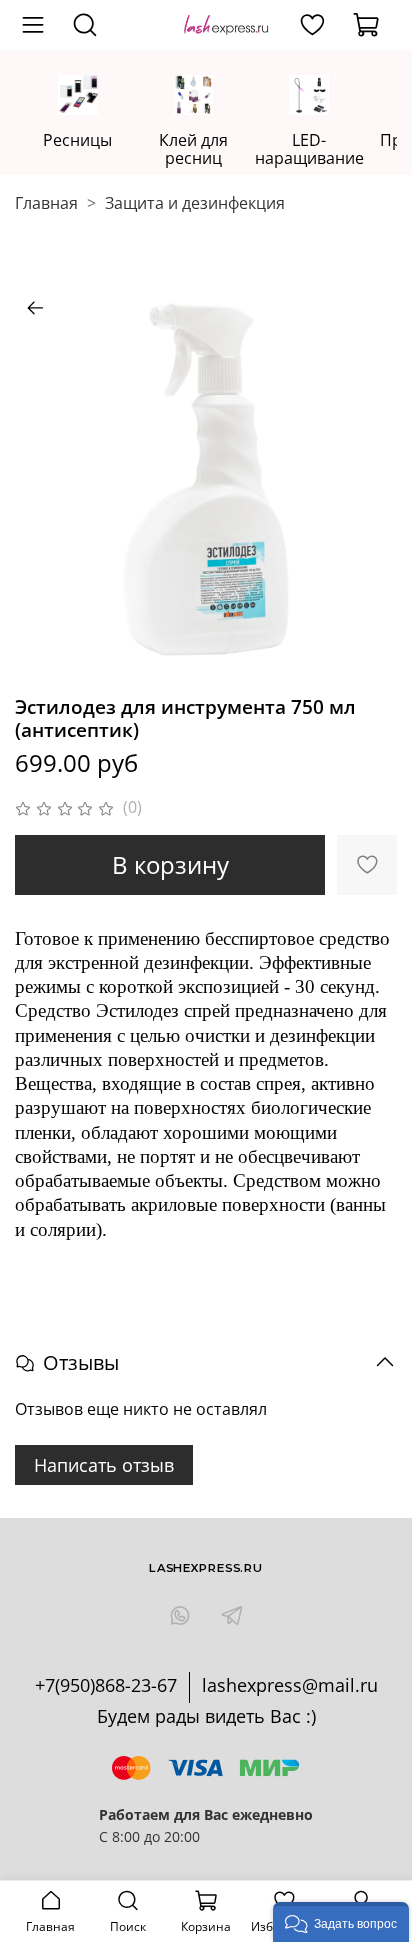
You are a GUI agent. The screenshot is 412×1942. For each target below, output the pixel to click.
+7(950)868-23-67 (106, 1685)
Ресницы (77, 140)
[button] (341, 1922)
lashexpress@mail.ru (290, 1685)
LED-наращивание (309, 149)
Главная (46, 203)
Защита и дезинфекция (195, 203)
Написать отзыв (104, 1465)
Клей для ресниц (193, 149)
